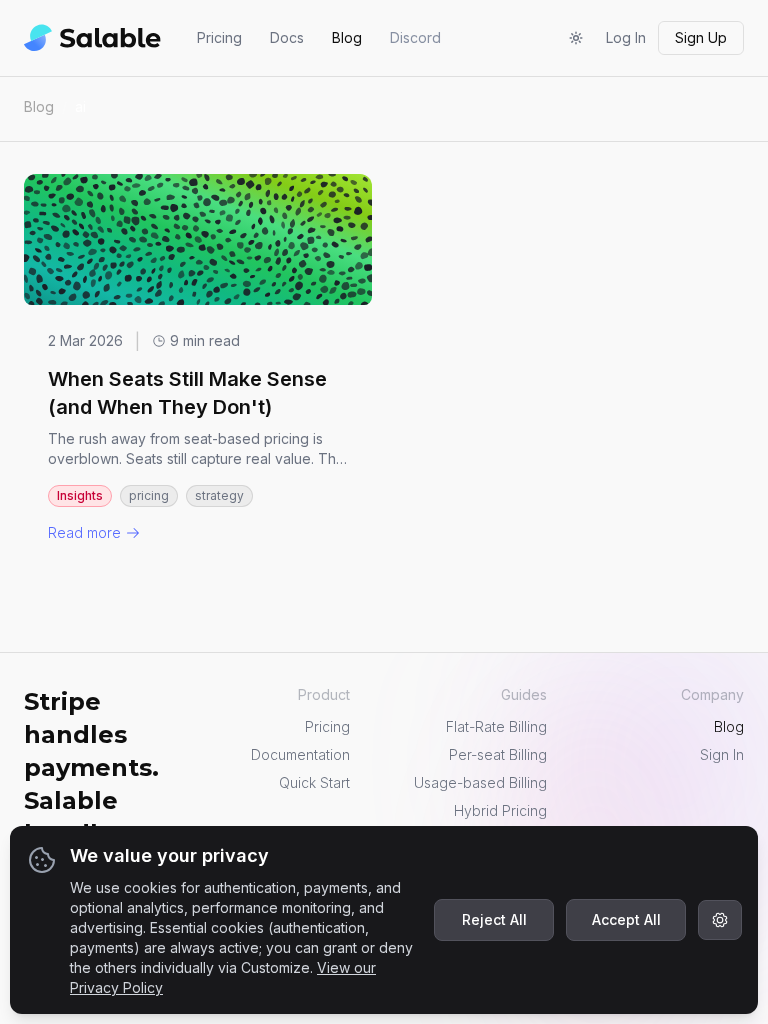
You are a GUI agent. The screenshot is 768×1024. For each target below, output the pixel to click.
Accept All (626, 919)
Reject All (494, 919)
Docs (287, 37)
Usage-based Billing (480, 782)
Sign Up (701, 37)
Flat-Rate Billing (496, 726)
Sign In (722, 754)
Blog (347, 37)
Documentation (300, 754)
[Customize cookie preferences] (720, 920)
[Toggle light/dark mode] (576, 38)
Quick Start (314, 782)
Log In (626, 37)
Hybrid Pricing (500, 810)
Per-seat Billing (498, 754)
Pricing (219, 37)
